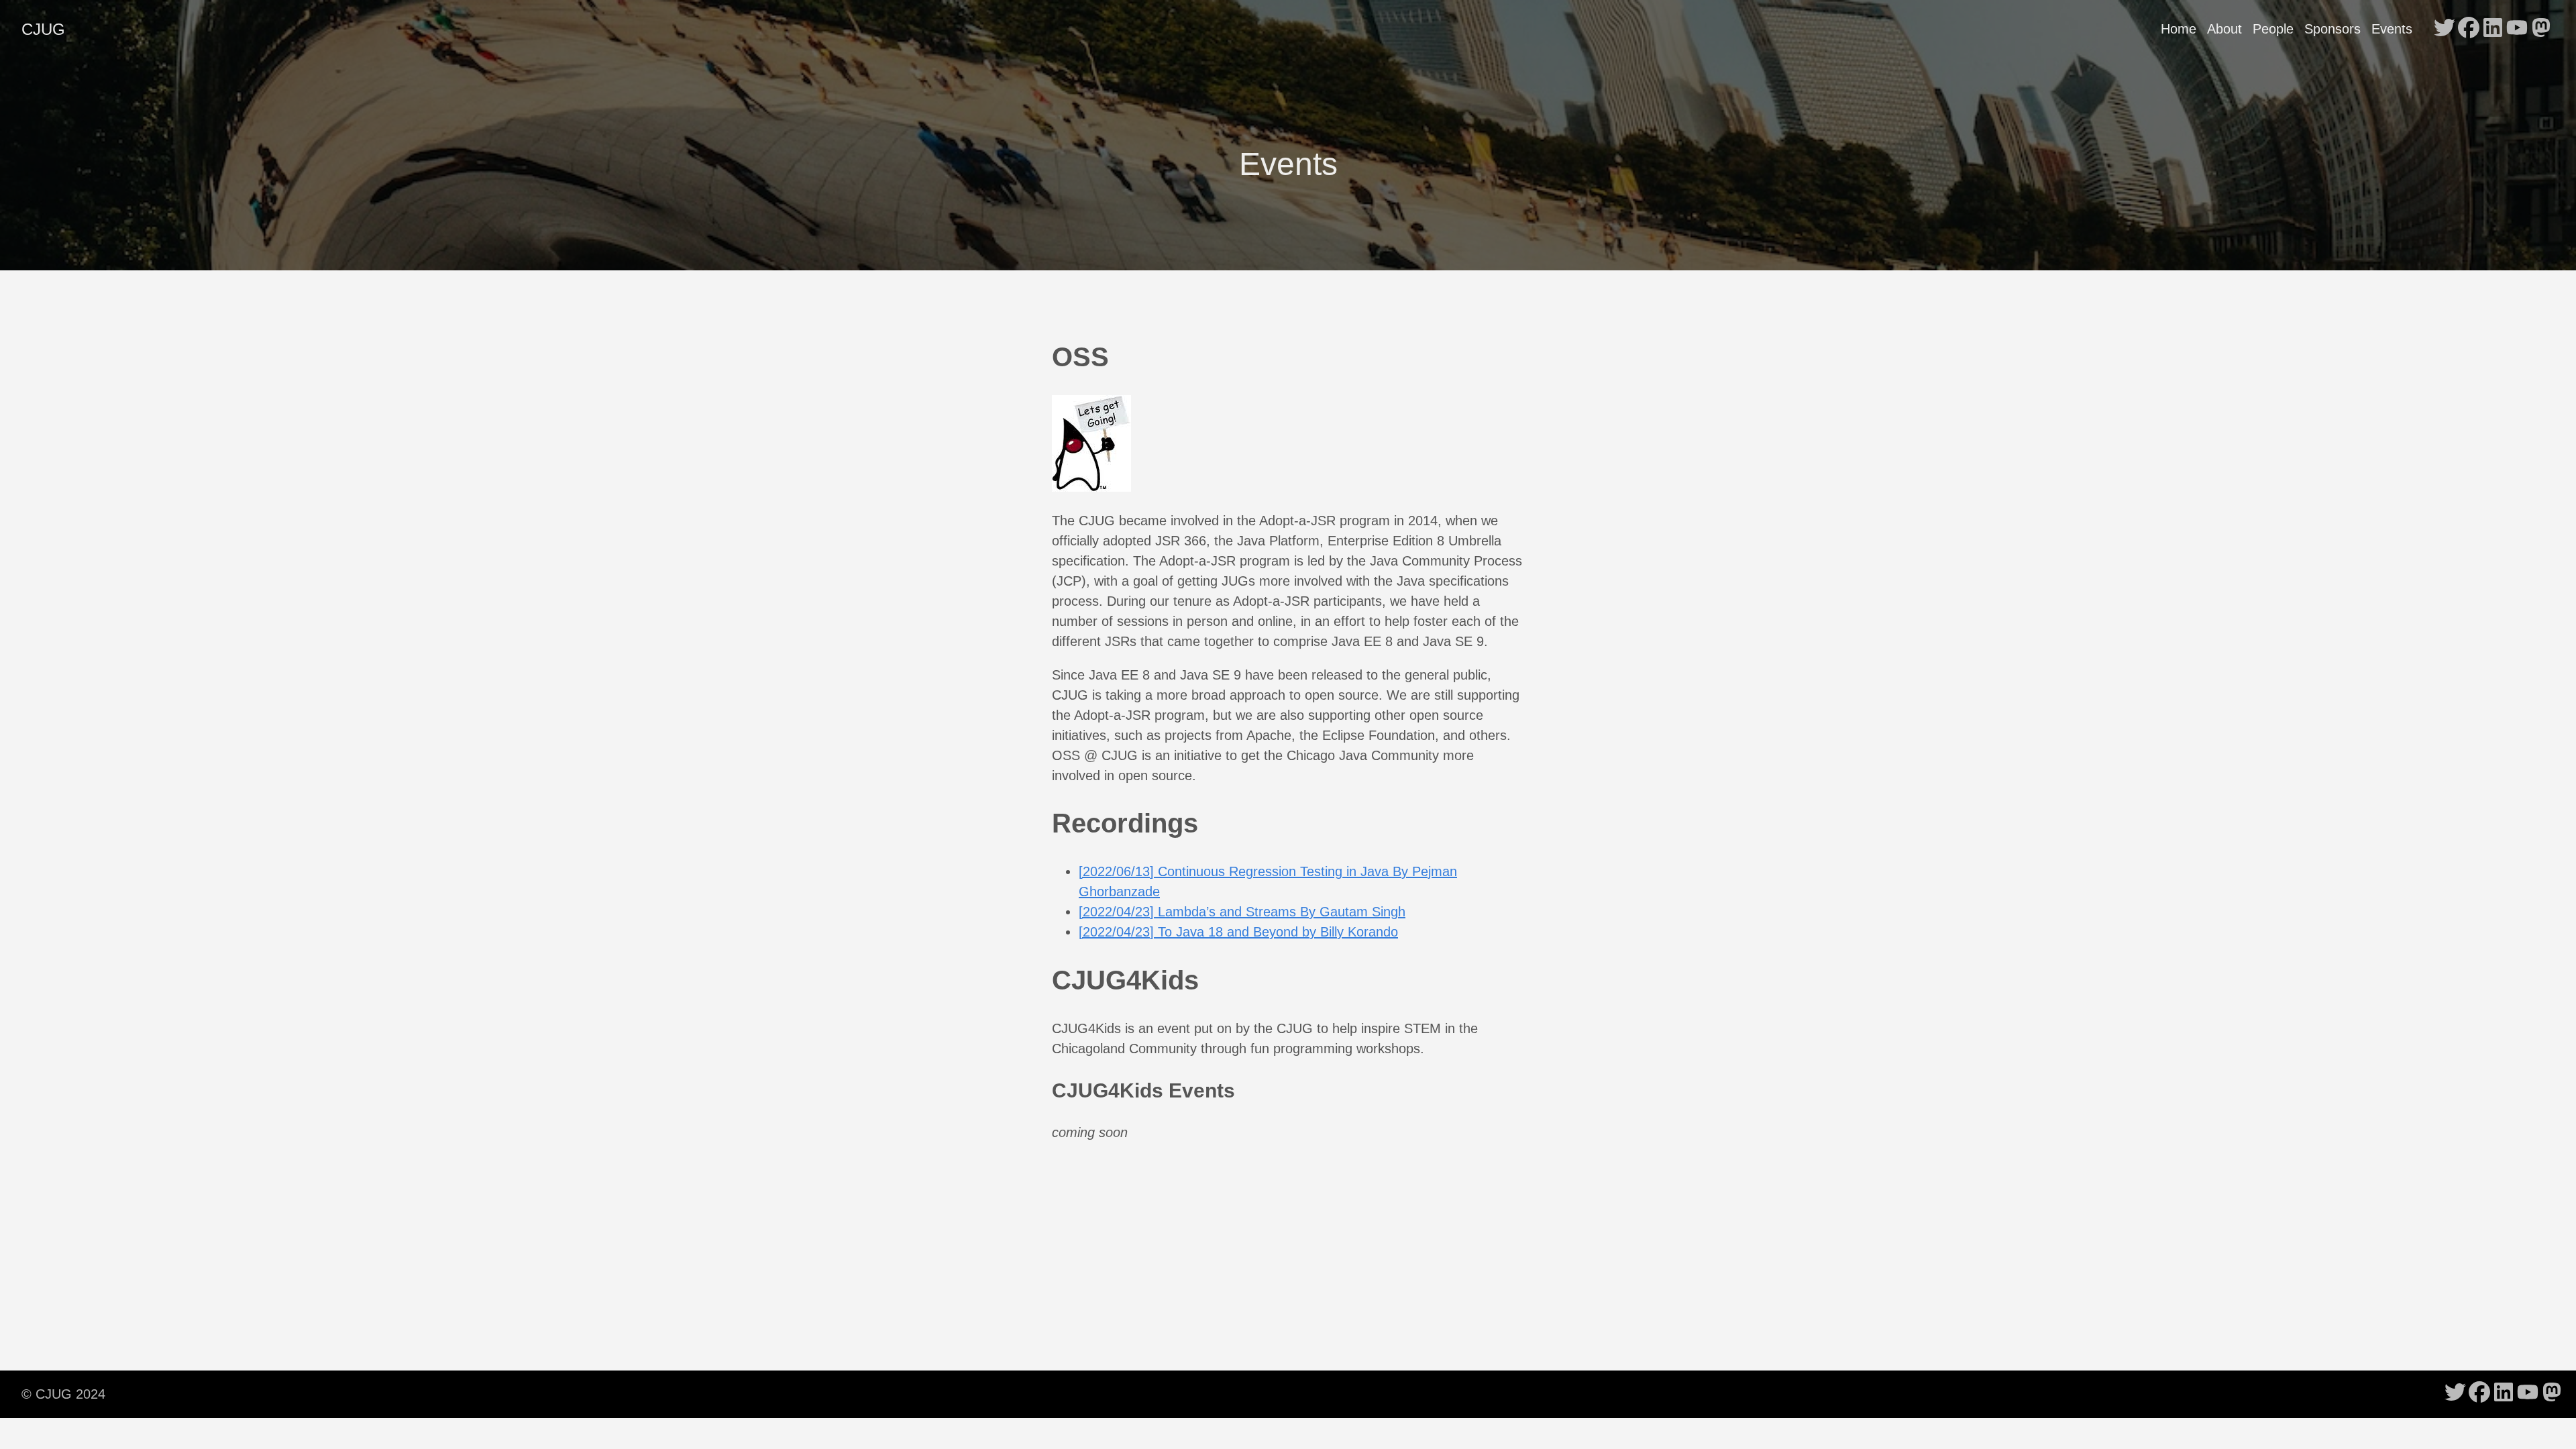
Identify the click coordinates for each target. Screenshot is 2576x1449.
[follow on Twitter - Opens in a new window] (2445, 29)
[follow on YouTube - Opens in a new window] (2517, 29)
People (2273, 29)
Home (2179, 29)
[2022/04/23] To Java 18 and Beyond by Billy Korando (1238, 932)
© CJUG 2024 (63, 1394)
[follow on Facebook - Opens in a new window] (2469, 29)
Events (2392, 29)
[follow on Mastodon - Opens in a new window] (2541, 29)
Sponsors (2332, 29)
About (2224, 29)
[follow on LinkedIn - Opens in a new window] (2493, 29)
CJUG (43, 29)
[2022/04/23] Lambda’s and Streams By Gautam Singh (1242, 912)
